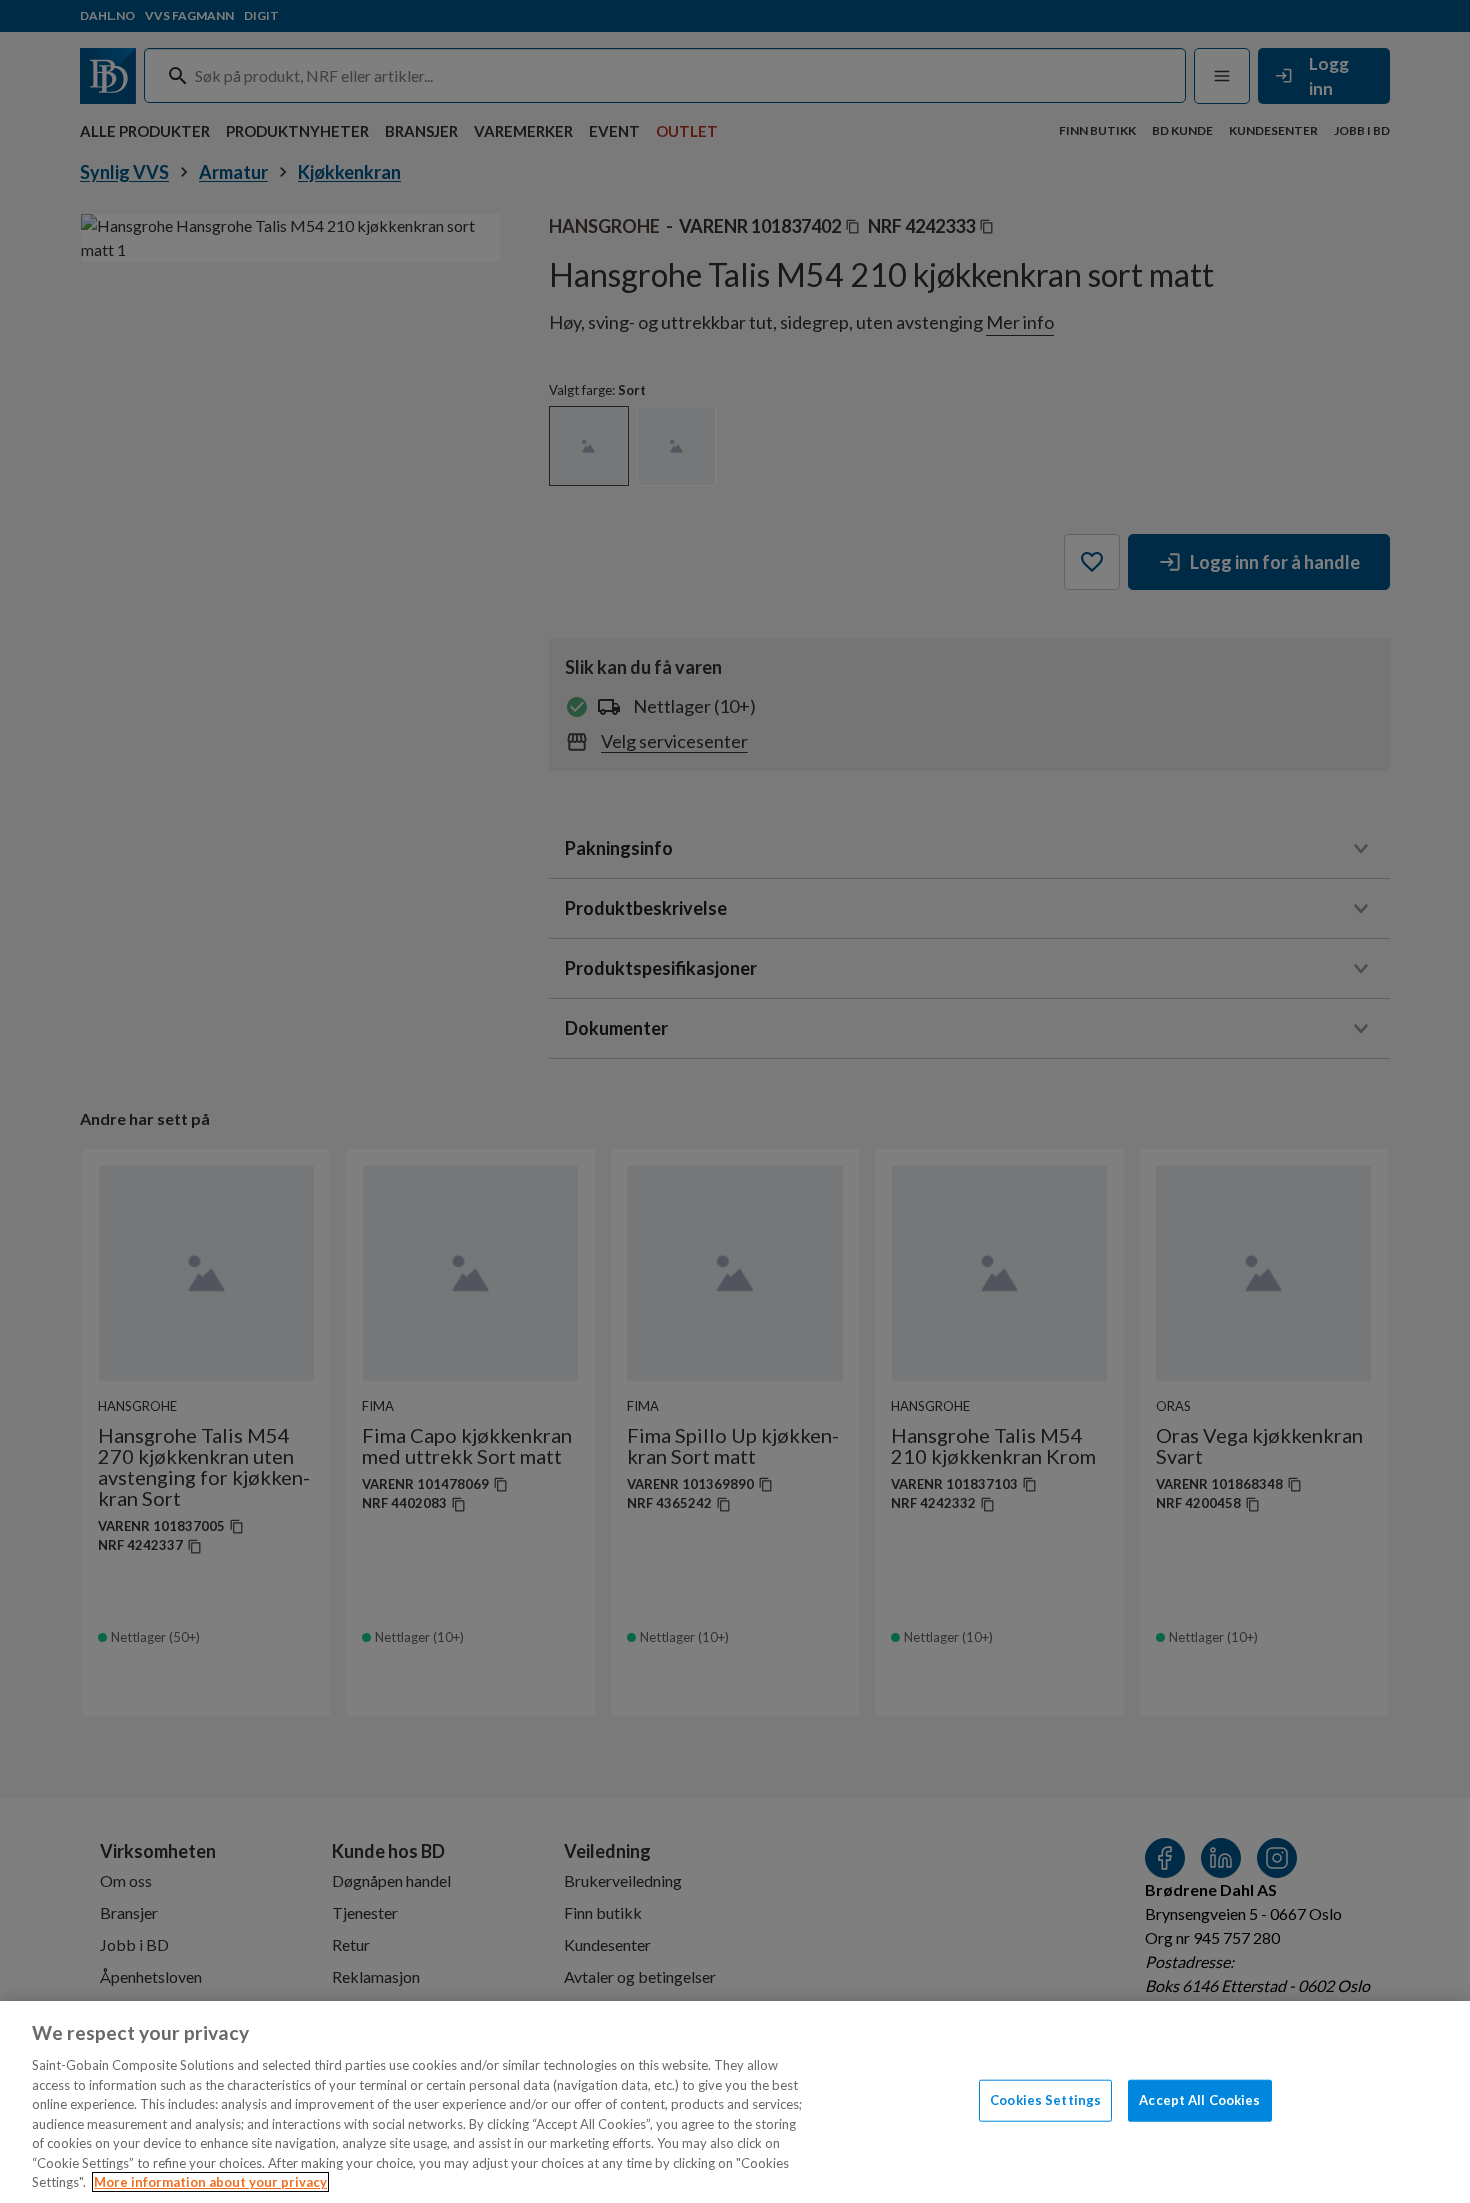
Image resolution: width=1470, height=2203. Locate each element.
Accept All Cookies (1199, 2100)
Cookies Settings (1045, 2100)
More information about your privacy (210, 2182)
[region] (735, 2102)
